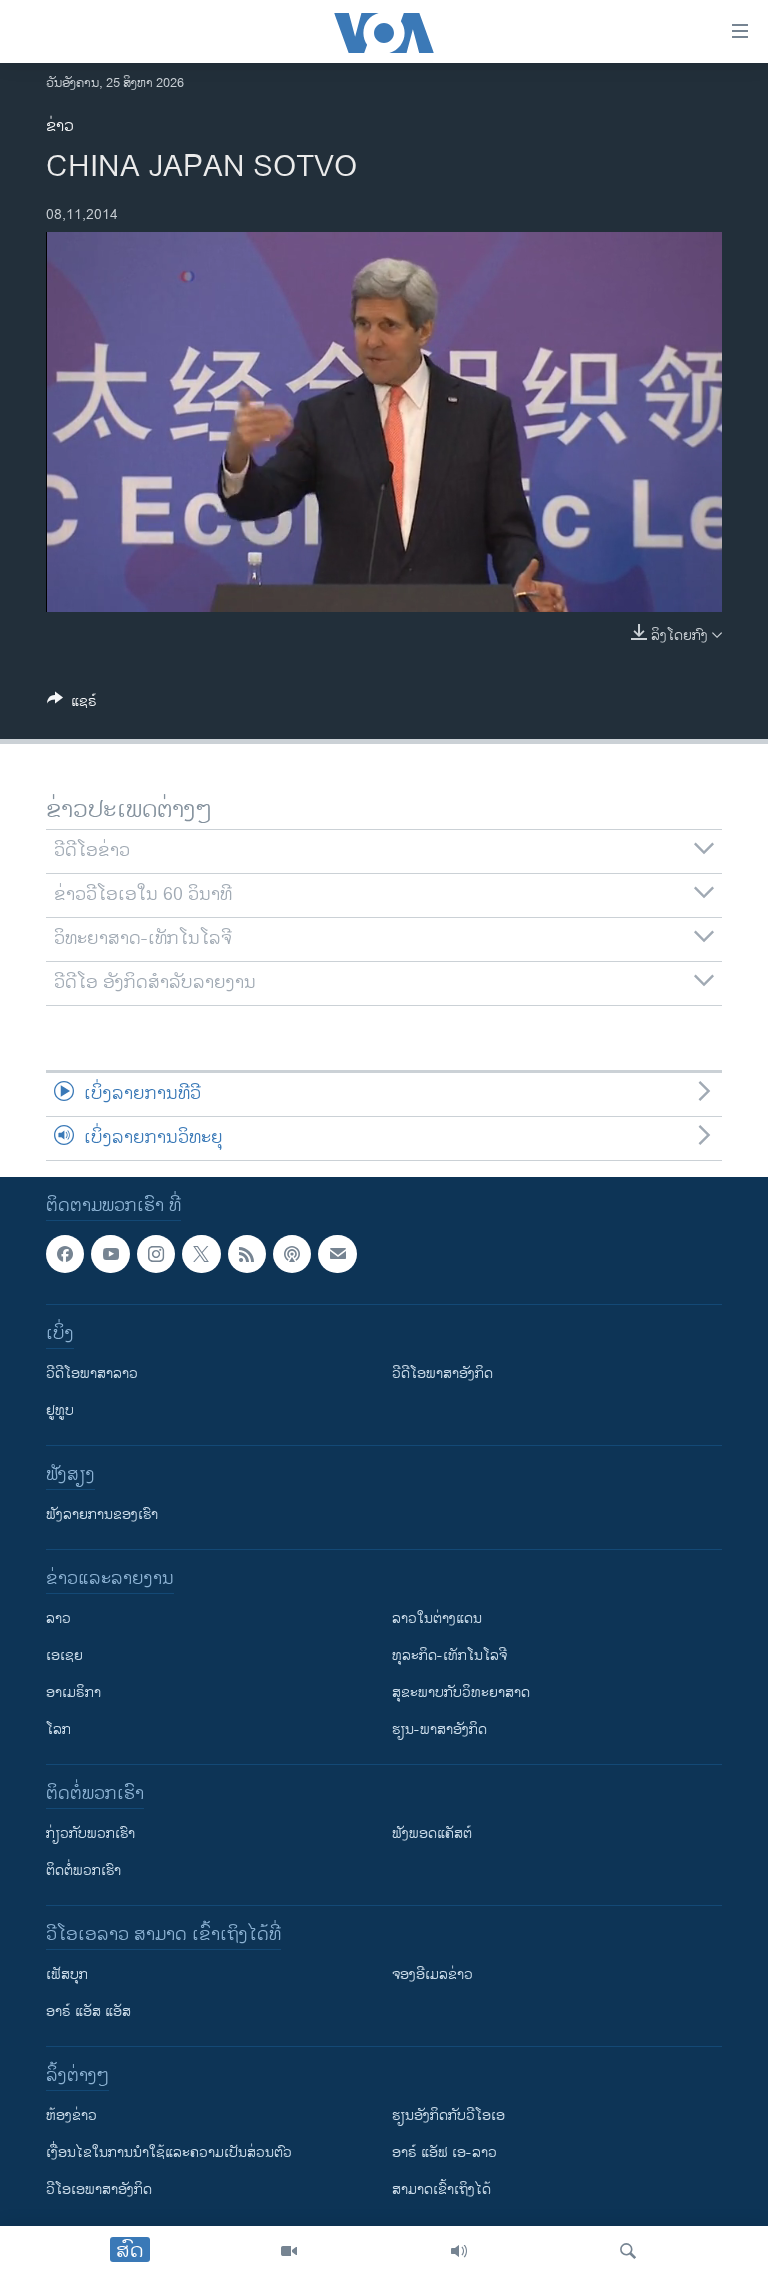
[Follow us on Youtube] (110, 1254)
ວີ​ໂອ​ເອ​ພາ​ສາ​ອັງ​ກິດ (99, 2189)
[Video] (289, 2251)
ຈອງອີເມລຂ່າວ (432, 1974)
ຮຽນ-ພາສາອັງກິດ (439, 1729)
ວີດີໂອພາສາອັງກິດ (442, 1373)
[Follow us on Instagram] (156, 1254)
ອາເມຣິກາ (73, 1692)
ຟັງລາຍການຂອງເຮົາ (102, 1514)
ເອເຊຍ (64, 1655)
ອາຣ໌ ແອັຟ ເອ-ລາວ (444, 2152)
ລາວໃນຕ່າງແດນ (437, 1618)
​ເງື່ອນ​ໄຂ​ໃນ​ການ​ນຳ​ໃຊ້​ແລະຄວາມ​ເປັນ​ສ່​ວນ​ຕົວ (169, 2152)
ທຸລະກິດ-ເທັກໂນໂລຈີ (449, 1655)
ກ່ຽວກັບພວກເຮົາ (90, 1833)
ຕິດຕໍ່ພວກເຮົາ (83, 1870)
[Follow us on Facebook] (65, 1254)
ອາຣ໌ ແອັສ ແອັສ (88, 2011)
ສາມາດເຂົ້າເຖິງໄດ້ (441, 2189)
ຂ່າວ (60, 126)
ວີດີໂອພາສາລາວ (92, 1373)
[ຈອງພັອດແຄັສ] (337, 1254)
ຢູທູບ (60, 1410)
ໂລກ (58, 1729)
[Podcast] (292, 1254)
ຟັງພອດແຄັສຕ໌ (432, 1833)
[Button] (72, 704)
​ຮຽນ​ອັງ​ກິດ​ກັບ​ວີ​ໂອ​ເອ (448, 2115)
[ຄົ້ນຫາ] (628, 2251)
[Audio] (459, 2251)
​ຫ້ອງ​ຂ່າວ (71, 2115)
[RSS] (247, 1254)
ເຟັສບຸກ (67, 1974)
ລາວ (58, 1618)
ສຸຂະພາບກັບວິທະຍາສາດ (461, 1692)
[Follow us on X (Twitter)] (201, 1254)
